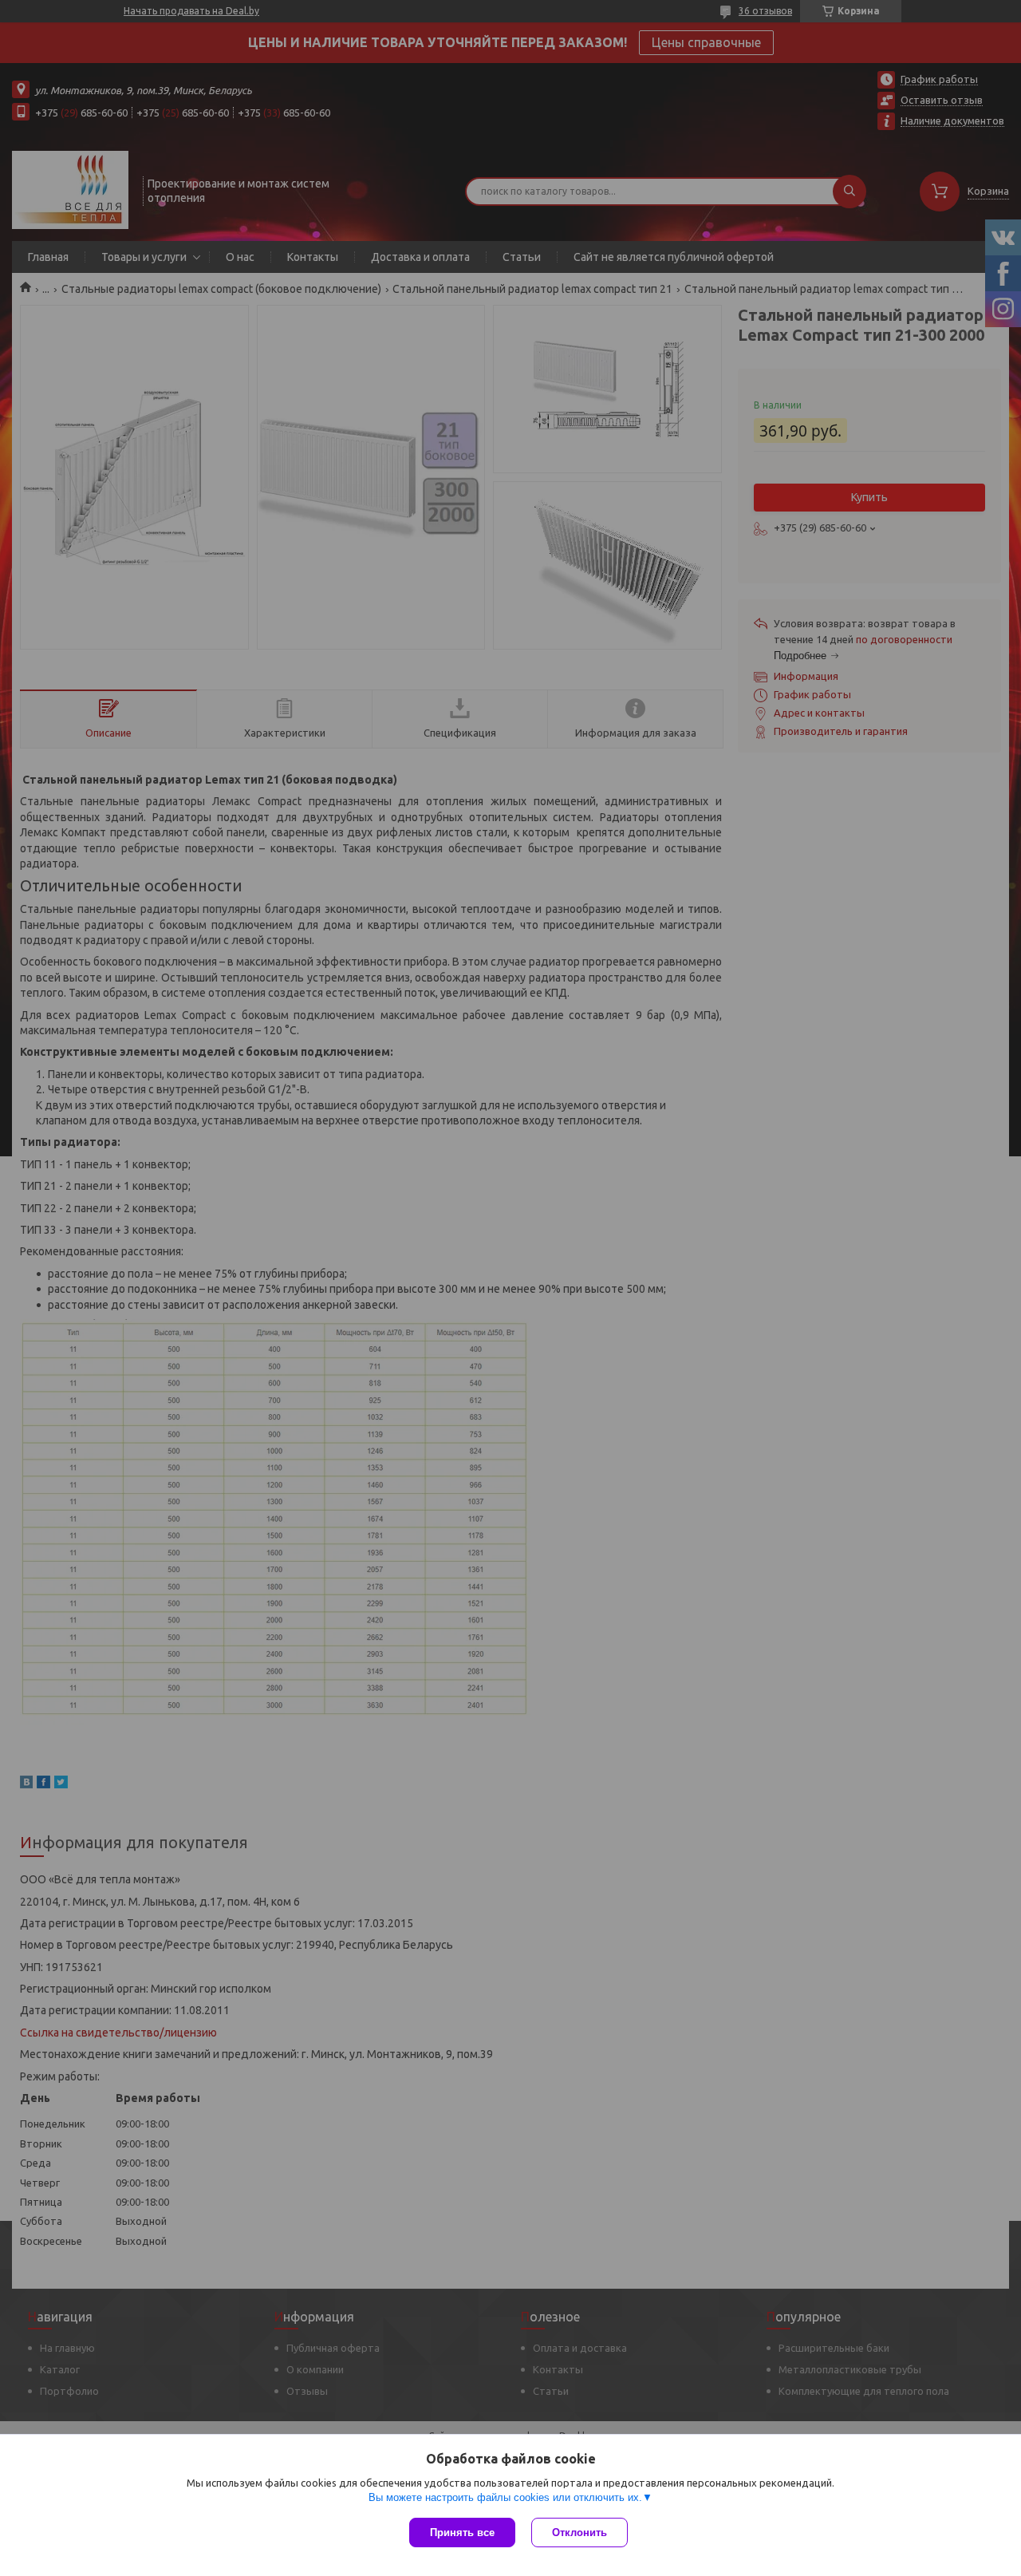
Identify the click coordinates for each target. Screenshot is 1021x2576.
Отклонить (579, 2533)
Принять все (462, 2533)
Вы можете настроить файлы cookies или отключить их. (505, 2497)
